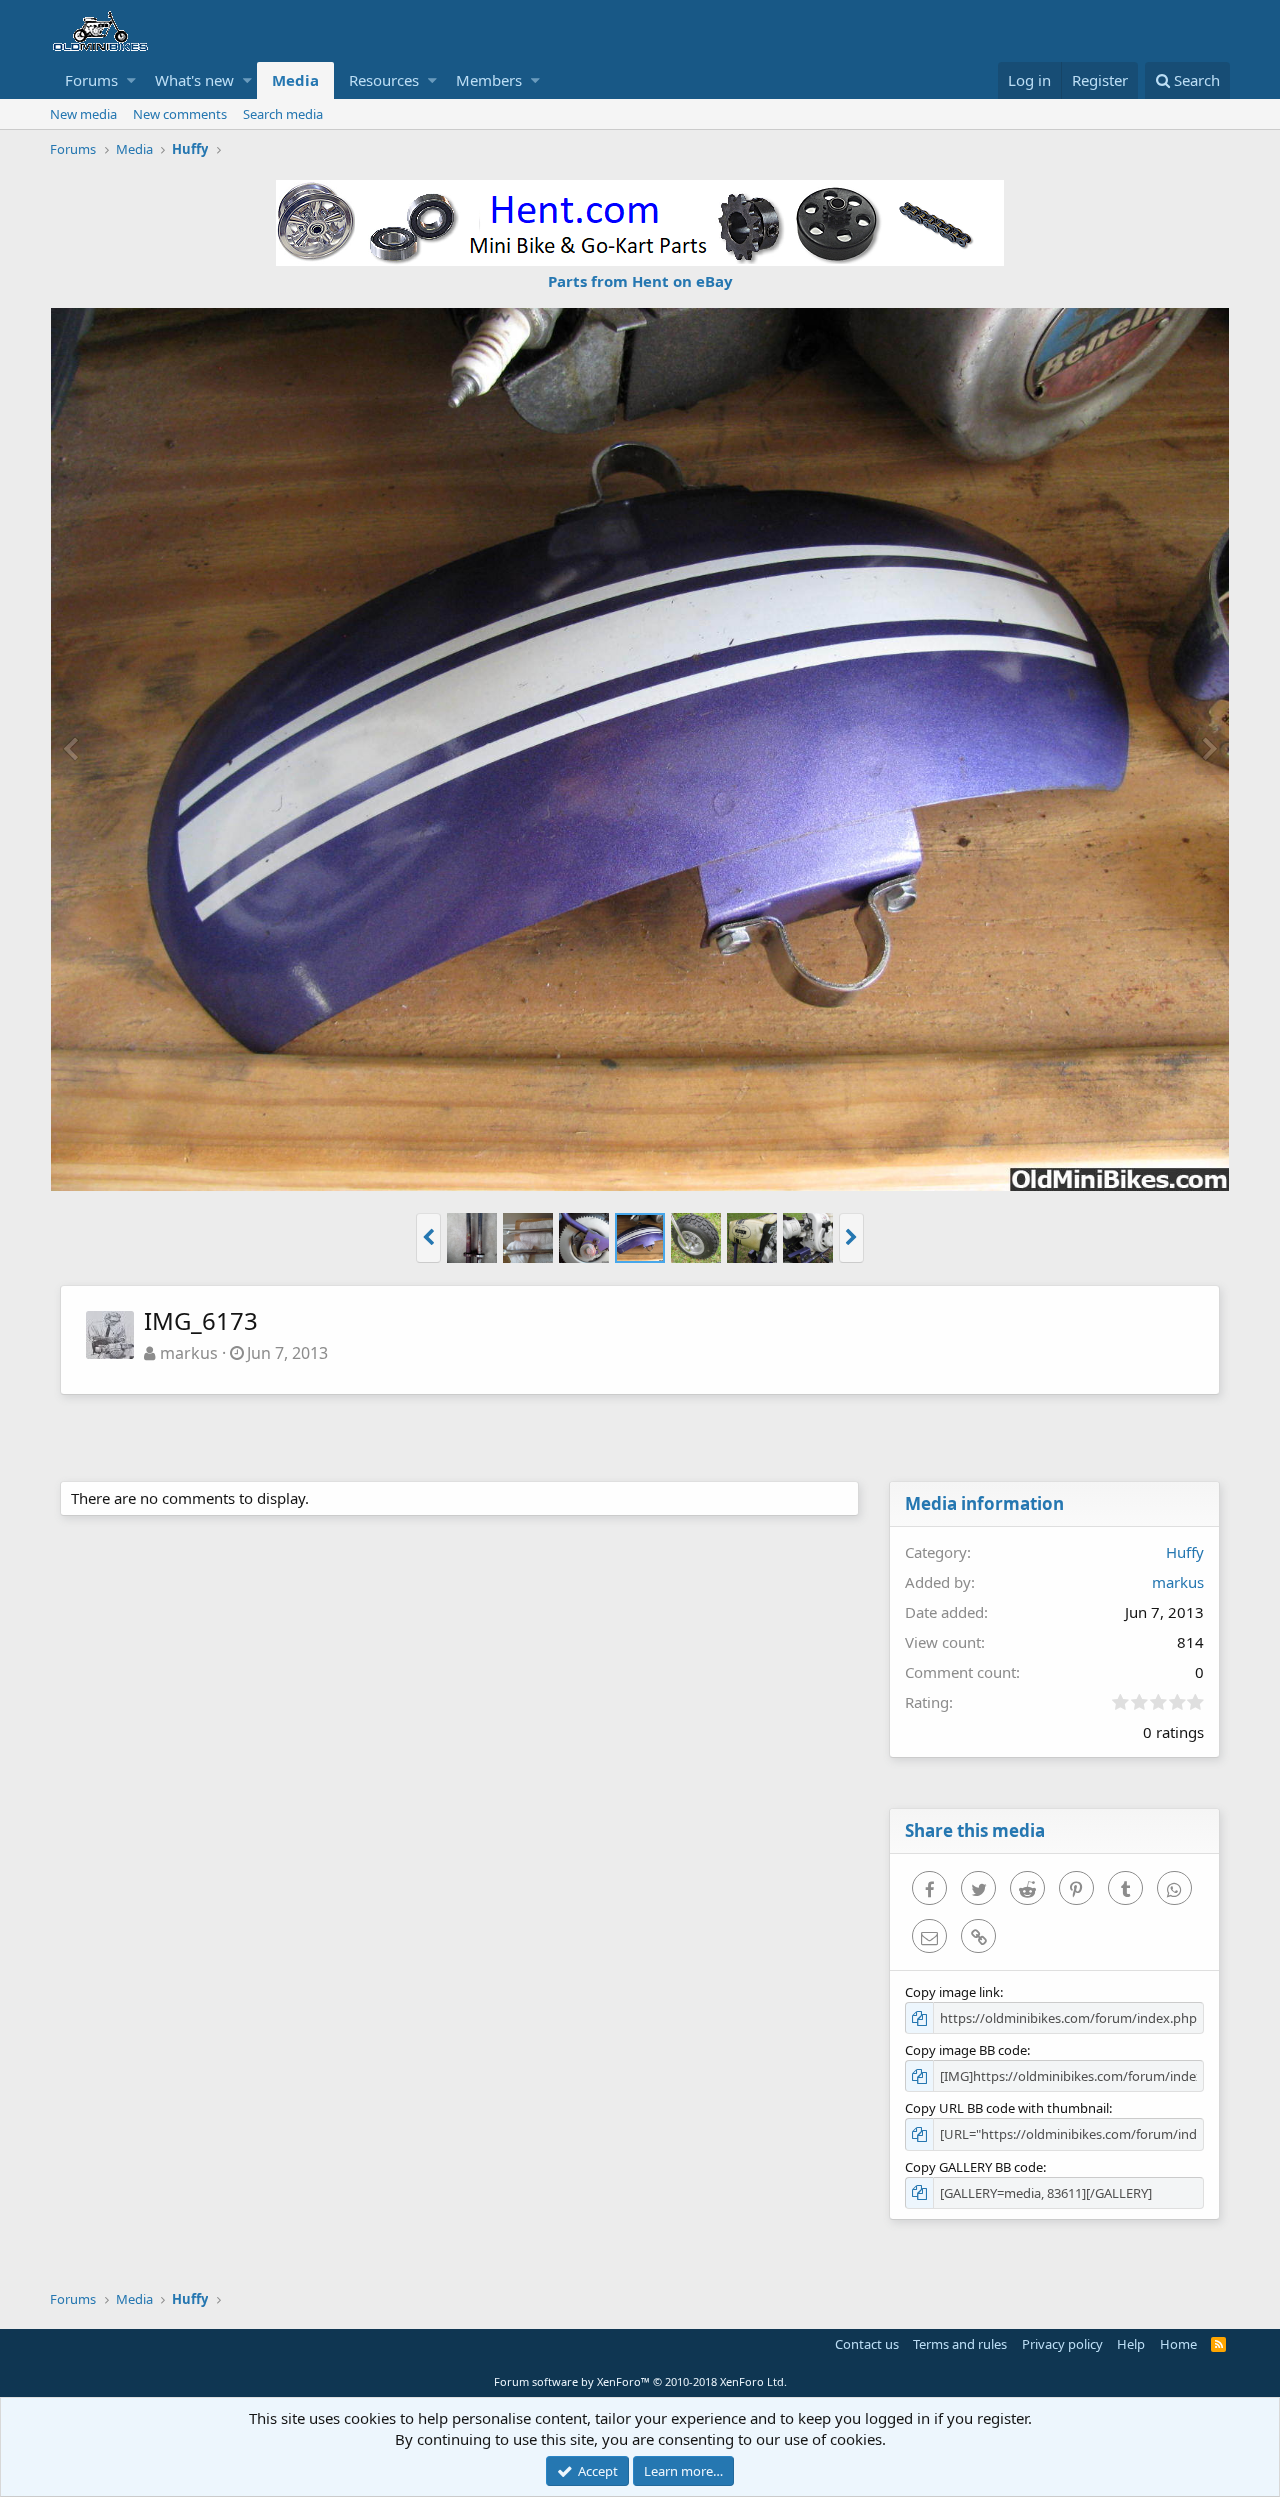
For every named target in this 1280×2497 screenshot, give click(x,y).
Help (1131, 2344)
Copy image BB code (966, 2050)
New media (83, 114)
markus (189, 1353)
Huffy (1185, 1552)
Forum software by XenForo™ (640, 2381)
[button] (131, 80)
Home (1178, 2344)
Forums (91, 80)
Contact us (867, 2344)
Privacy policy (1062, 2344)
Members (489, 80)
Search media (283, 114)
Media (295, 80)
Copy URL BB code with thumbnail (1007, 2108)
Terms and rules (960, 2344)
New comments (180, 114)
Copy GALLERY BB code (974, 2167)
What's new (194, 80)
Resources (384, 80)
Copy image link (952, 1992)
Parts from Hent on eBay (640, 281)
